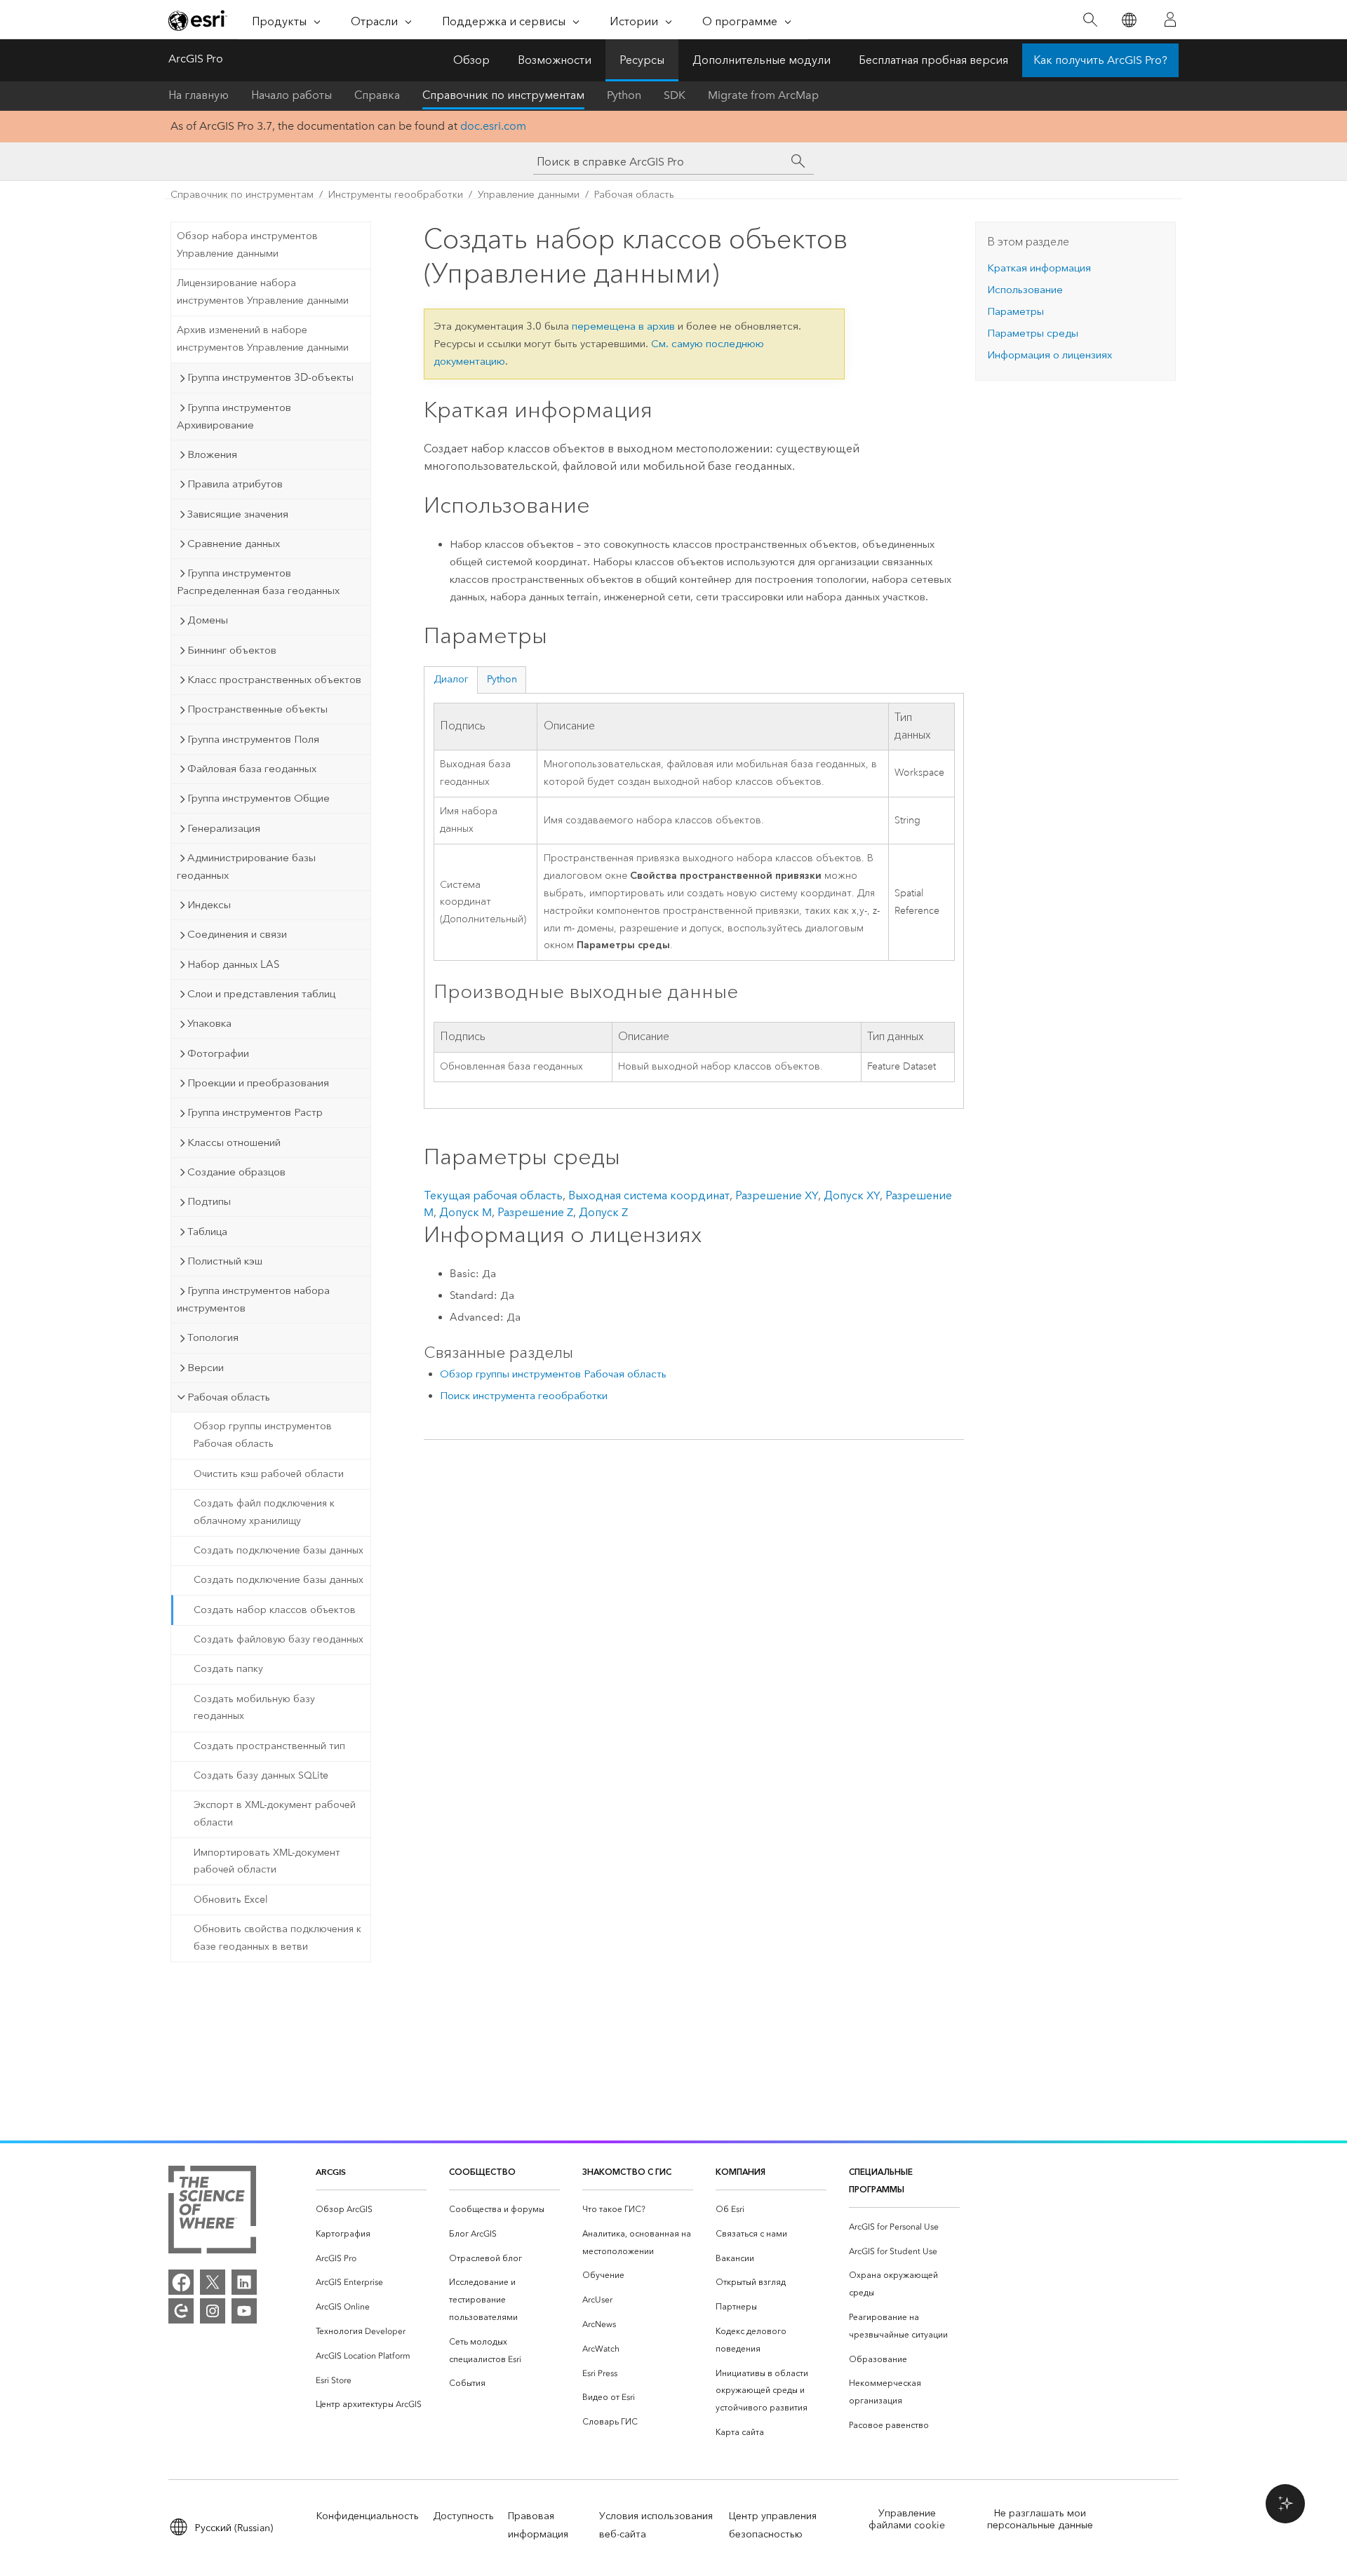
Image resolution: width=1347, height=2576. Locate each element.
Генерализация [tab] (224, 828)
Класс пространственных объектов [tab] (274, 680)
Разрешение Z (535, 1212)
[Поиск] (1090, 20)
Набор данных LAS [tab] (233, 964)
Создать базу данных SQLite (261, 1775)
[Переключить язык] (1128, 20)
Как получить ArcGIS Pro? (1100, 60)
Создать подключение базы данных (279, 1550)
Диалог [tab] (451, 679)
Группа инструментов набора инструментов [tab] (253, 1299)
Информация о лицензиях (1050, 355)
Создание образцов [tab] (236, 1172)
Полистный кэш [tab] (225, 1261)
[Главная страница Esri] (198, 20)
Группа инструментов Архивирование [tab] (234, 416)
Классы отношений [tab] (234, 1142)
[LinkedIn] (244, 2282)
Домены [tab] (208, 620)
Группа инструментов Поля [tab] (253, 739)
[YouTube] (244, 2311)
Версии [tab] (206, 1368)
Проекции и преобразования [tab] (258, 1083)
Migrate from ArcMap (763, 95)
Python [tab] (502, 679)
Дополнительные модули (762, 60)
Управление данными (529, 195)
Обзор (471, 60)
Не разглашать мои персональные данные (1040, 2519)
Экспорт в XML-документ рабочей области (275, 1814)
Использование (1025, 290)
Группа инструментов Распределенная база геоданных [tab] (258, 582)
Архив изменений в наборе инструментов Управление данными (263, 339)
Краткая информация (1039, 268)
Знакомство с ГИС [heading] (627, 2172)
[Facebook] (181, 2282)
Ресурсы (642, 60)
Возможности (555, 60)
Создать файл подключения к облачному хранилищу (264, 1512)
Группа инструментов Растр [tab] (255, 1112)
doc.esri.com (493, 126)
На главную (199, 95)
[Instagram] (213, 2311)
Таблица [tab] (207, 1232)
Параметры (1016, 311)
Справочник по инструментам (503, 95)
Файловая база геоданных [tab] (252, 769)
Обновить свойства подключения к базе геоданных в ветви (277, 1938)
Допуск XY (852, 1195)
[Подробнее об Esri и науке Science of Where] (212, 2212)
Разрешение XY (777, 1195)
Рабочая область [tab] (229, 1397)
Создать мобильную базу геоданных (254, 1708)
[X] (213, 2282)
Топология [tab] (213, 1337)
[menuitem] (371, 2210)
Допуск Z (603, 1212)
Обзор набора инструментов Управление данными (247, 245)
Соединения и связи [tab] (237, 934)
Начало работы (291, 95)
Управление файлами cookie (907, 2519)
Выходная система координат (649, 1195)
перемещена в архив (623, 326)
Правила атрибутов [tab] (235, 484)
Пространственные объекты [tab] (257, 709)
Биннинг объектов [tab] (232, 650)
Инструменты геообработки (396, 195)
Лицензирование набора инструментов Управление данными (263, 292)
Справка (377, 95)
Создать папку (228, 1669)
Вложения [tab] (212, 454)
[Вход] (1170, 20)
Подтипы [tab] (209, 1201)
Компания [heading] (740, 2172)
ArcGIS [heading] (331, 2172)
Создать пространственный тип (269, 1746)
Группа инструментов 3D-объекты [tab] (270, 377)
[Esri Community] (181, 2311)
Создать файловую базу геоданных (279, 1639)
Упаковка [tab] (209, 1023)
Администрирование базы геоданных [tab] (246, 866)
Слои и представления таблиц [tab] (261, 994)
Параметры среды (1033, 333)
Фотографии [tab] (218, 1053)
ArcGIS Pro (196, 59)
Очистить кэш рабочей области (269, 1474)
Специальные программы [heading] (881, 2180)
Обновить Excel (231, 1900)
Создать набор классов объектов (275, 1610)
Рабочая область (634, 195)
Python (624, 95)
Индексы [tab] (209, 905)
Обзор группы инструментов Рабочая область (263, 1435)
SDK (675, 95)
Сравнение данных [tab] (234, 544)
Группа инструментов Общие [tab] (259, 798)
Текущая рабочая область (493, 1195)
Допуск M (465, 1212)
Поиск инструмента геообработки (524, 1396)
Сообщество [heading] (482, 2172)
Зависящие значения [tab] (238, 514)
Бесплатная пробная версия (933, 60)
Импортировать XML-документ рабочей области (267, 1861)
